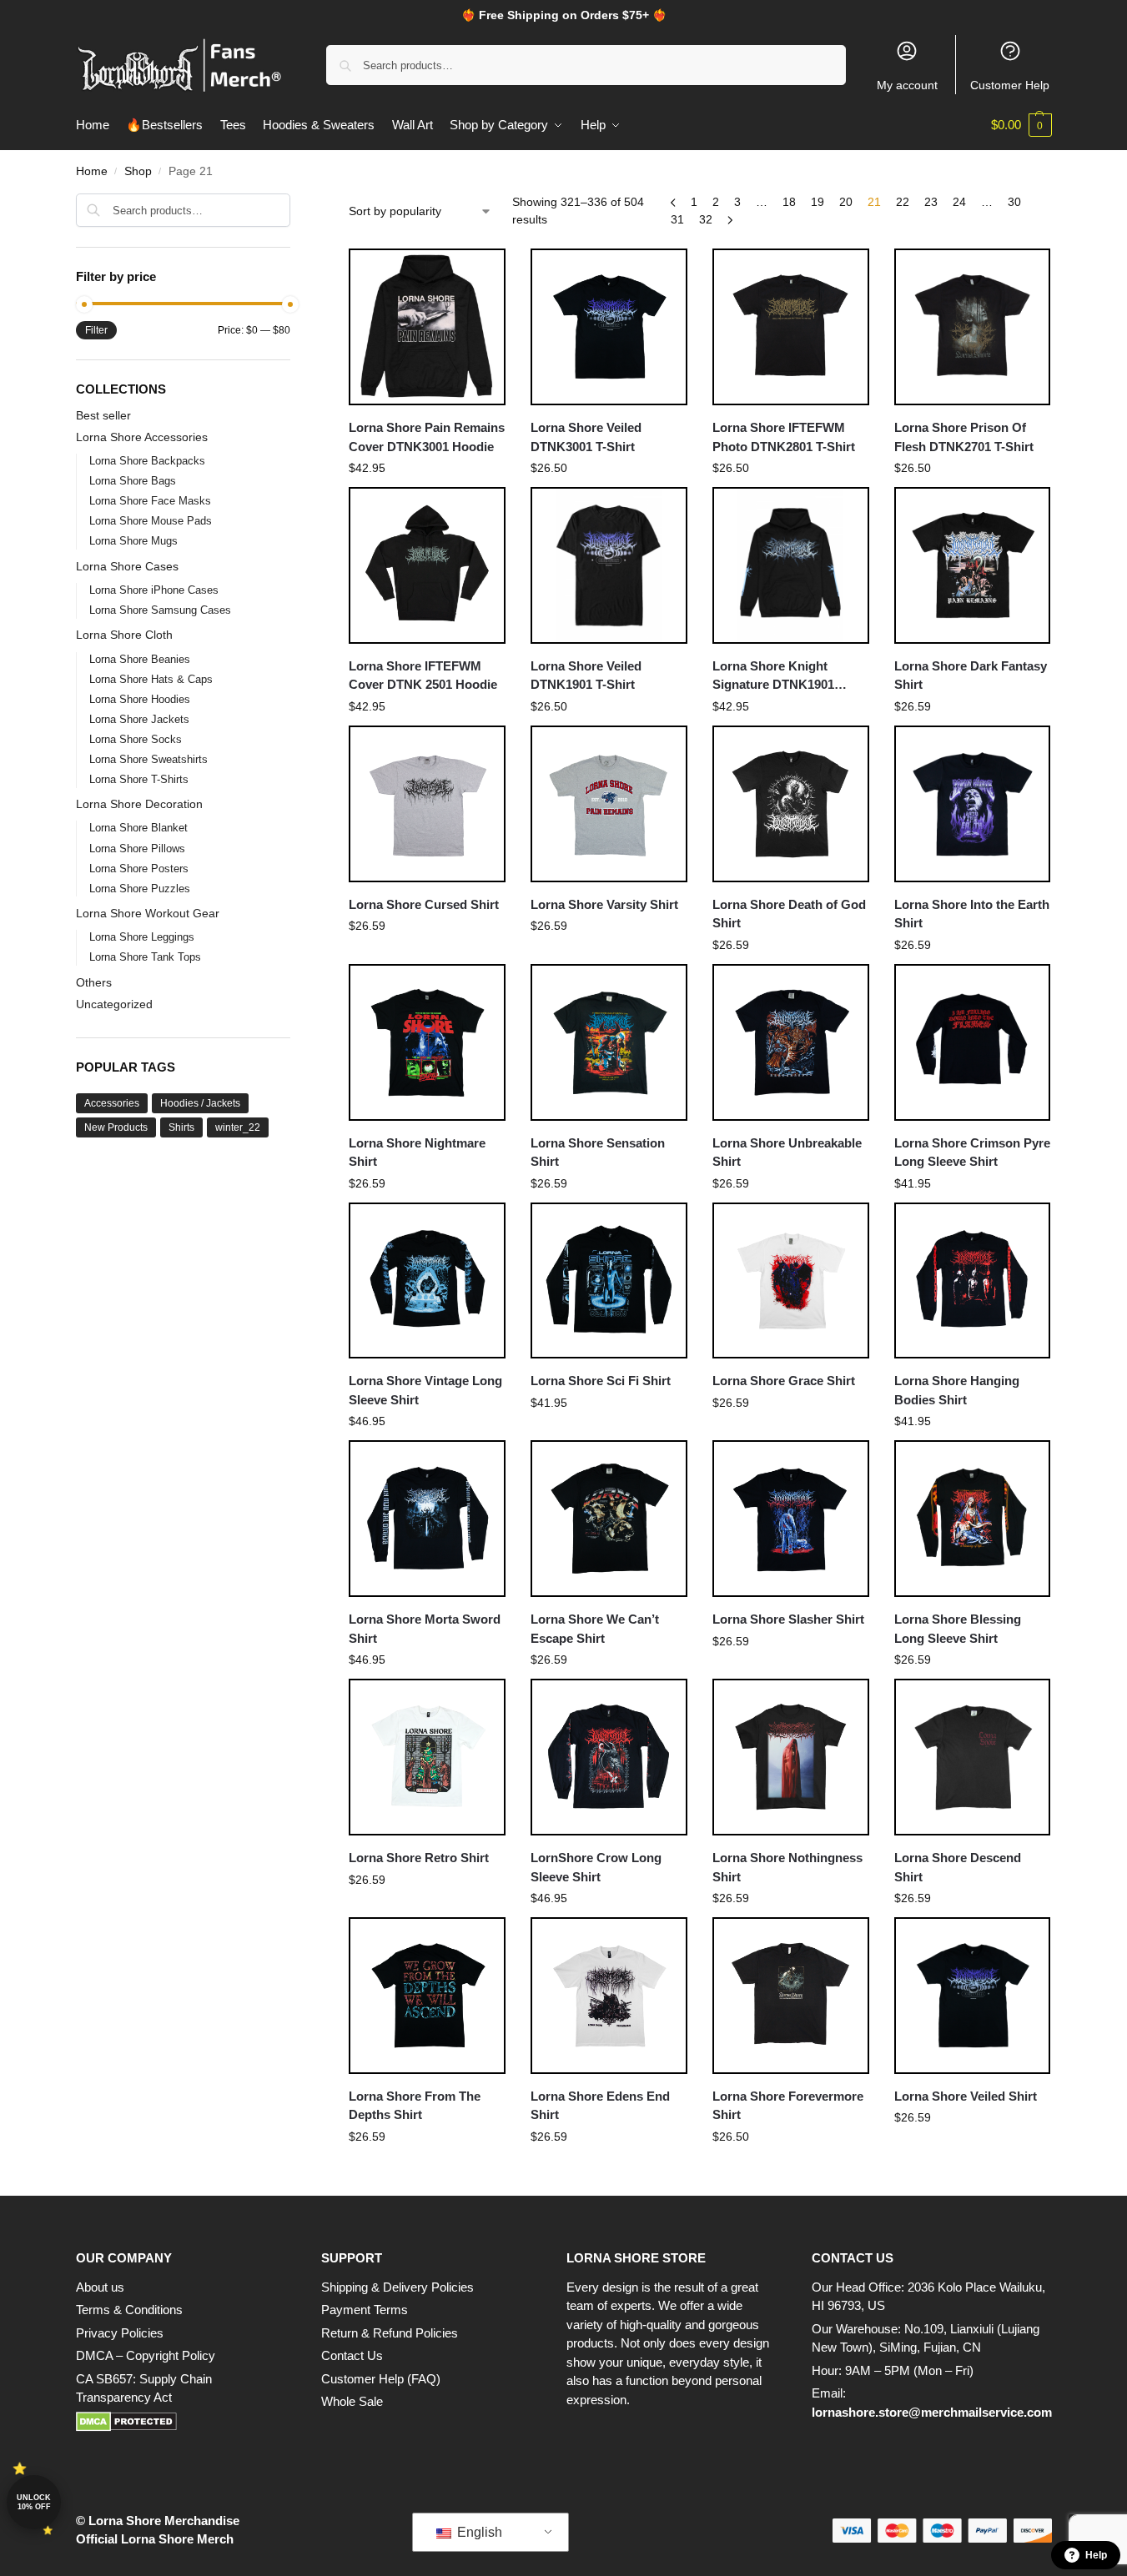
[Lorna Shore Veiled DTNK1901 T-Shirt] (609, 565)
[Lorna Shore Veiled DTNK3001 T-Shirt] (609, 327)
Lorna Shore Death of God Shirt (789, 914)
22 (903, 202)
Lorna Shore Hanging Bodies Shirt (957, 1390)
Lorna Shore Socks (136, 739)
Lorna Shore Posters (139, 869)
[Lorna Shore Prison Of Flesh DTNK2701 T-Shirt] (973, 327)
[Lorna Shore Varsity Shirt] (609, 804)
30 (1014, 202)
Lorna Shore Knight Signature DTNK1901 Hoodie (773, 677)
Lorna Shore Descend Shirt (958, 1867)
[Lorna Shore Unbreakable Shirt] (791, 1042)
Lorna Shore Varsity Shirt (604, 904)
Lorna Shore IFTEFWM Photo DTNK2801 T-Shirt (784, 437)
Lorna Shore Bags (133, 481)
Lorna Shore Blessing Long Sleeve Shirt (958, 1629)
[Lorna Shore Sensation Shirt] (609, 1042)
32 (706, 219)
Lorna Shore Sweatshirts (148, 759)
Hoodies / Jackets (200, 1103)
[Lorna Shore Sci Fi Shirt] (609, 1281)
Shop (138, 171)
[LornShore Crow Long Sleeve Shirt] (609, 1757)
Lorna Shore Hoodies (140, 699)
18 (789, 202)
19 (818, 202)
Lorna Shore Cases (127, 566)
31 (677, 219)
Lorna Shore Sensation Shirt (598, 1152)
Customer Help (1010, 85)
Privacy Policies (120, 2333)
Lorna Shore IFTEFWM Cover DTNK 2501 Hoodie (423, 675)
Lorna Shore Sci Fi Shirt (601, 1381)
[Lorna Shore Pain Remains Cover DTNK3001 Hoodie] (427, 327)
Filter (96, 330)
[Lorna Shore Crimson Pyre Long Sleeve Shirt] (973, 1042)
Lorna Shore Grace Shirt (784, 1381)
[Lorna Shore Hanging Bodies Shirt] (973, 1281)
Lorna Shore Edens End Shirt (600, 2106)
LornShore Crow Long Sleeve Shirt (596, 1867)
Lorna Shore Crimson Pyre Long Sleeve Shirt (972, 1152)
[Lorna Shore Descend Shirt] (973, 1757)
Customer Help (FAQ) (381, 2379)
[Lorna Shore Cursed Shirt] (427, 804)
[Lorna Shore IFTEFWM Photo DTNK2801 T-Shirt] (791, 327)
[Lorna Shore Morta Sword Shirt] (427, 1519)
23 (931, 202)
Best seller (103, 415)
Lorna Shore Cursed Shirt (424, 904)
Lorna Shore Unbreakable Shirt (787, 1152)
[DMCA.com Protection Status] (182, 2422)
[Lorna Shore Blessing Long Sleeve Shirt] (973, 1519)
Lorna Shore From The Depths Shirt (415, 2106)
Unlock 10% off (34, 2502)
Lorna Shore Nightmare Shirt (417, 1152)
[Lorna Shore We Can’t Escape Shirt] (609, 1519)
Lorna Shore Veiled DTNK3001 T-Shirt (586, 437)
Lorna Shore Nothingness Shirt (787, 1867)
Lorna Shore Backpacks (147, 461)
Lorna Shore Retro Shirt (419, 1858)
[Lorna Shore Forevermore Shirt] (791, 1996)
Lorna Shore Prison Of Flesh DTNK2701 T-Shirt (964, 437)
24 (959, 202)
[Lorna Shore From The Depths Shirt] (427, 1996)
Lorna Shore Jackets (139, 719)
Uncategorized (114, 1004)
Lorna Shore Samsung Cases (160, 610)
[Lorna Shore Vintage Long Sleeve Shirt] (427, 1281)
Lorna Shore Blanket (138, 828)
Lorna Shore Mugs (133, 541)
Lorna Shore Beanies (140, 659)
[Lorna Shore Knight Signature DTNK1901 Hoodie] (791, 565)
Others (94, 982)
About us (100, 2287)
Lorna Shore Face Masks (150, 501)
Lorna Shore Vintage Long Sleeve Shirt (425, 1390)
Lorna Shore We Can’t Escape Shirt (595, 1629)
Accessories (112, 1103)
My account (907, 85)
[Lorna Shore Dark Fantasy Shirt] (973, 565)
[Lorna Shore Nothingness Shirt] (791, 1757)
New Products (116, 1127)
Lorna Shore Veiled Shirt (966, 2096)
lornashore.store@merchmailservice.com (932, 2412)
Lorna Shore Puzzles (140, 889)
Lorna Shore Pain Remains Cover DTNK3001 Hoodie (427, 437)
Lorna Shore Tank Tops (145, 957)
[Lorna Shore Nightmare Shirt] (427, 1042)
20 (846, 202)
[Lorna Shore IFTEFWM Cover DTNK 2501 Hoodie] (427, 565)
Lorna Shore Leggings (142, 937)
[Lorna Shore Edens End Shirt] (609, 1996)
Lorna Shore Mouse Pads (151, 521)
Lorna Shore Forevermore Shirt (788, 2106)
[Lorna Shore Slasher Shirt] (791, 1519)
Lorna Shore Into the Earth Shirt (972, 914)
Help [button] (1096, 2555)
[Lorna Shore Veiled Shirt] (973, 1996)
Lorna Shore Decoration (139, 804)
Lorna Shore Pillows (137, 849)
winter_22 (238, 1127)
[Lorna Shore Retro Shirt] (427, 1757)
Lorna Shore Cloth (124, 635)
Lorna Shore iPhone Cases (154, 590)
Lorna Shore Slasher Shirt (788, 1619)
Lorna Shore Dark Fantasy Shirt (971, 675)
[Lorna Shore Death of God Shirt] (791, 804)
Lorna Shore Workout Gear (148, 913)
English (478, 2532)
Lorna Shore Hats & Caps (151, 679)
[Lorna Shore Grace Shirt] (791, 1281)
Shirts (181, 1127)
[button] (1021, 125)
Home (92, 171)
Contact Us (352, 2355)
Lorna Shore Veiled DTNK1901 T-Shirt (586, 675)
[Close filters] (295, 204)
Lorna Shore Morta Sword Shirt (425, 1629)
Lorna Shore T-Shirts (139, 779)
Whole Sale (352, 2401)
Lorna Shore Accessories (142, 437)
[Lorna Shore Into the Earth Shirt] (973, 804)
